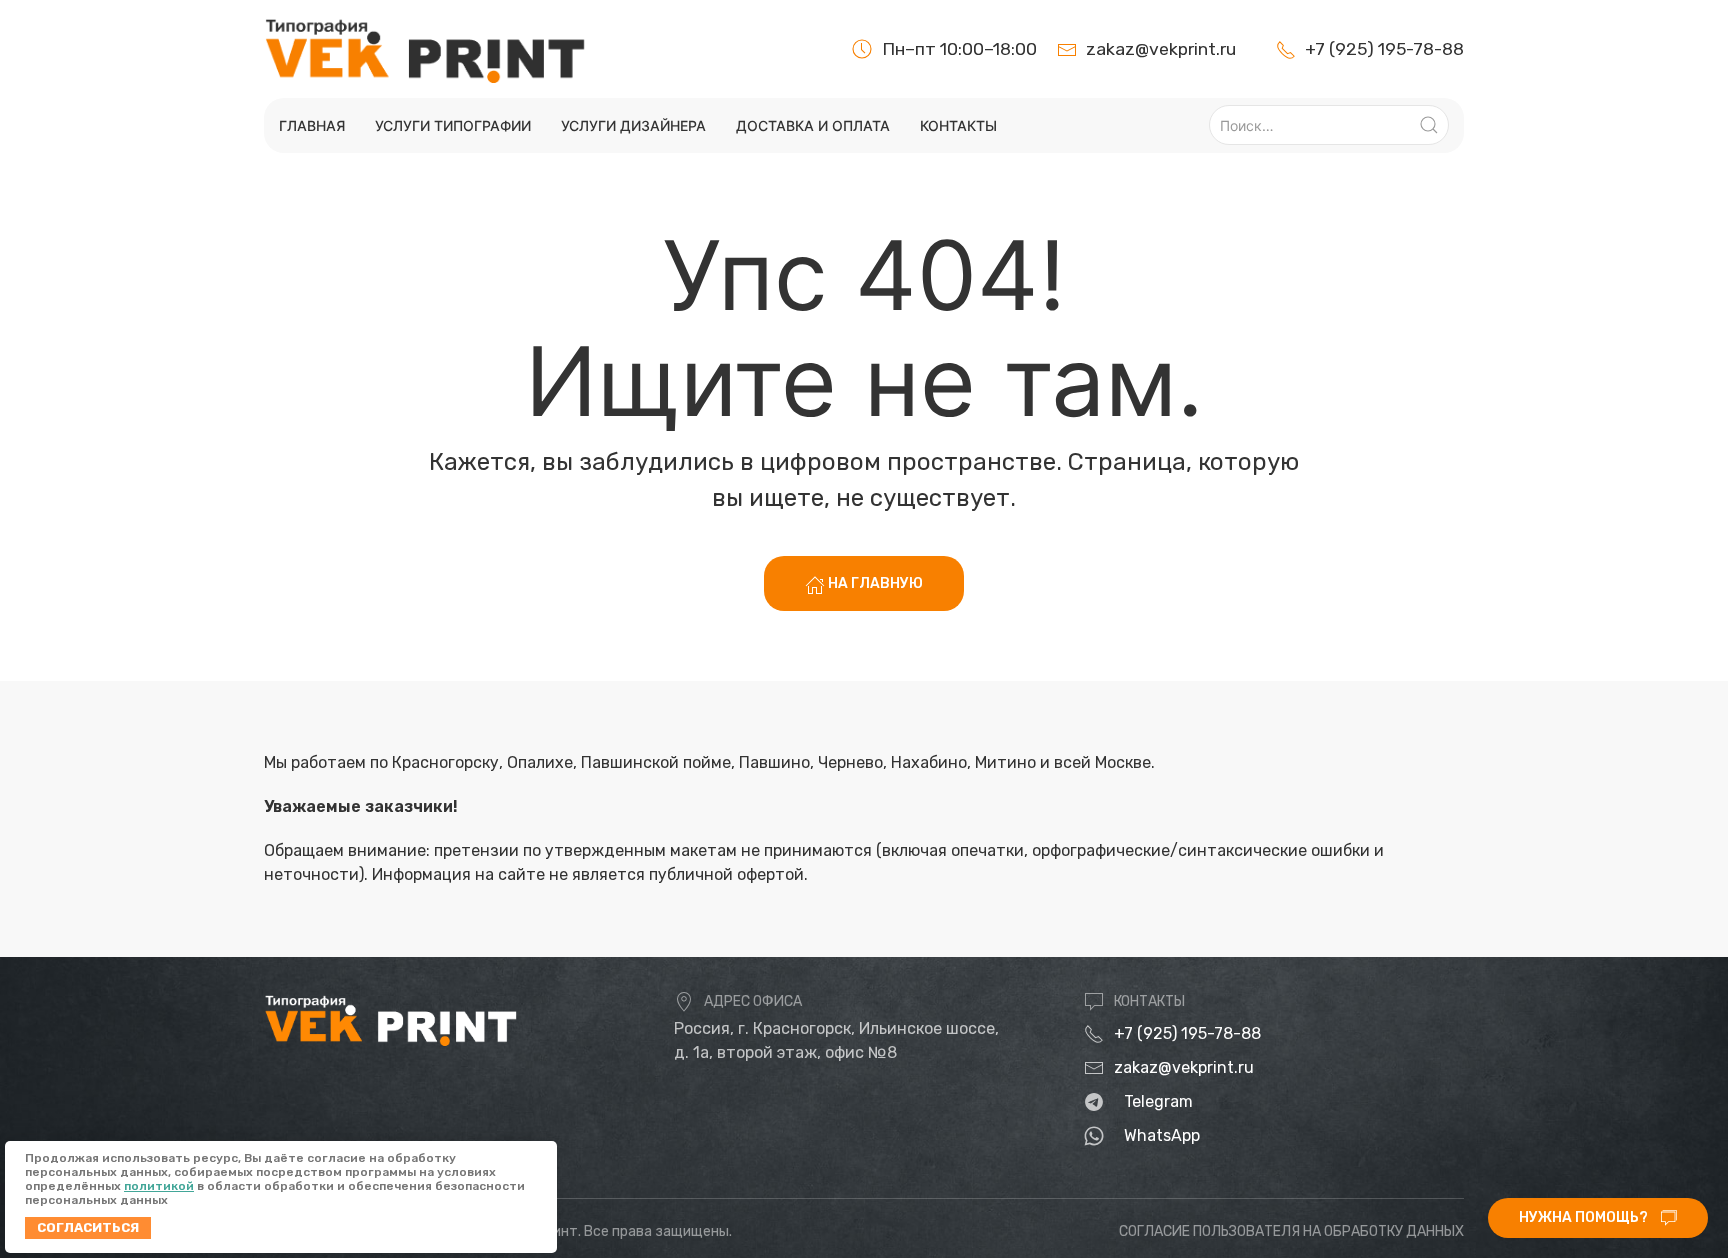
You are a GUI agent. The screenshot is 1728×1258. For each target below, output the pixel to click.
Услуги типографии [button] (453, 125)
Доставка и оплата (813, 125)
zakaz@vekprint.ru (1184, 1067)
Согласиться (88, 1227)
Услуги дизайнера (633, 125)
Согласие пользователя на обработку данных (1291, 1231)
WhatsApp (1162, 1135)
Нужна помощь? (1585, 1217)
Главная (312, 125)
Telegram (1158, 1101)
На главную (874, 583)
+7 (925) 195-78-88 (1187, 1033)
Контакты (958, 125)
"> (1360, 49)
